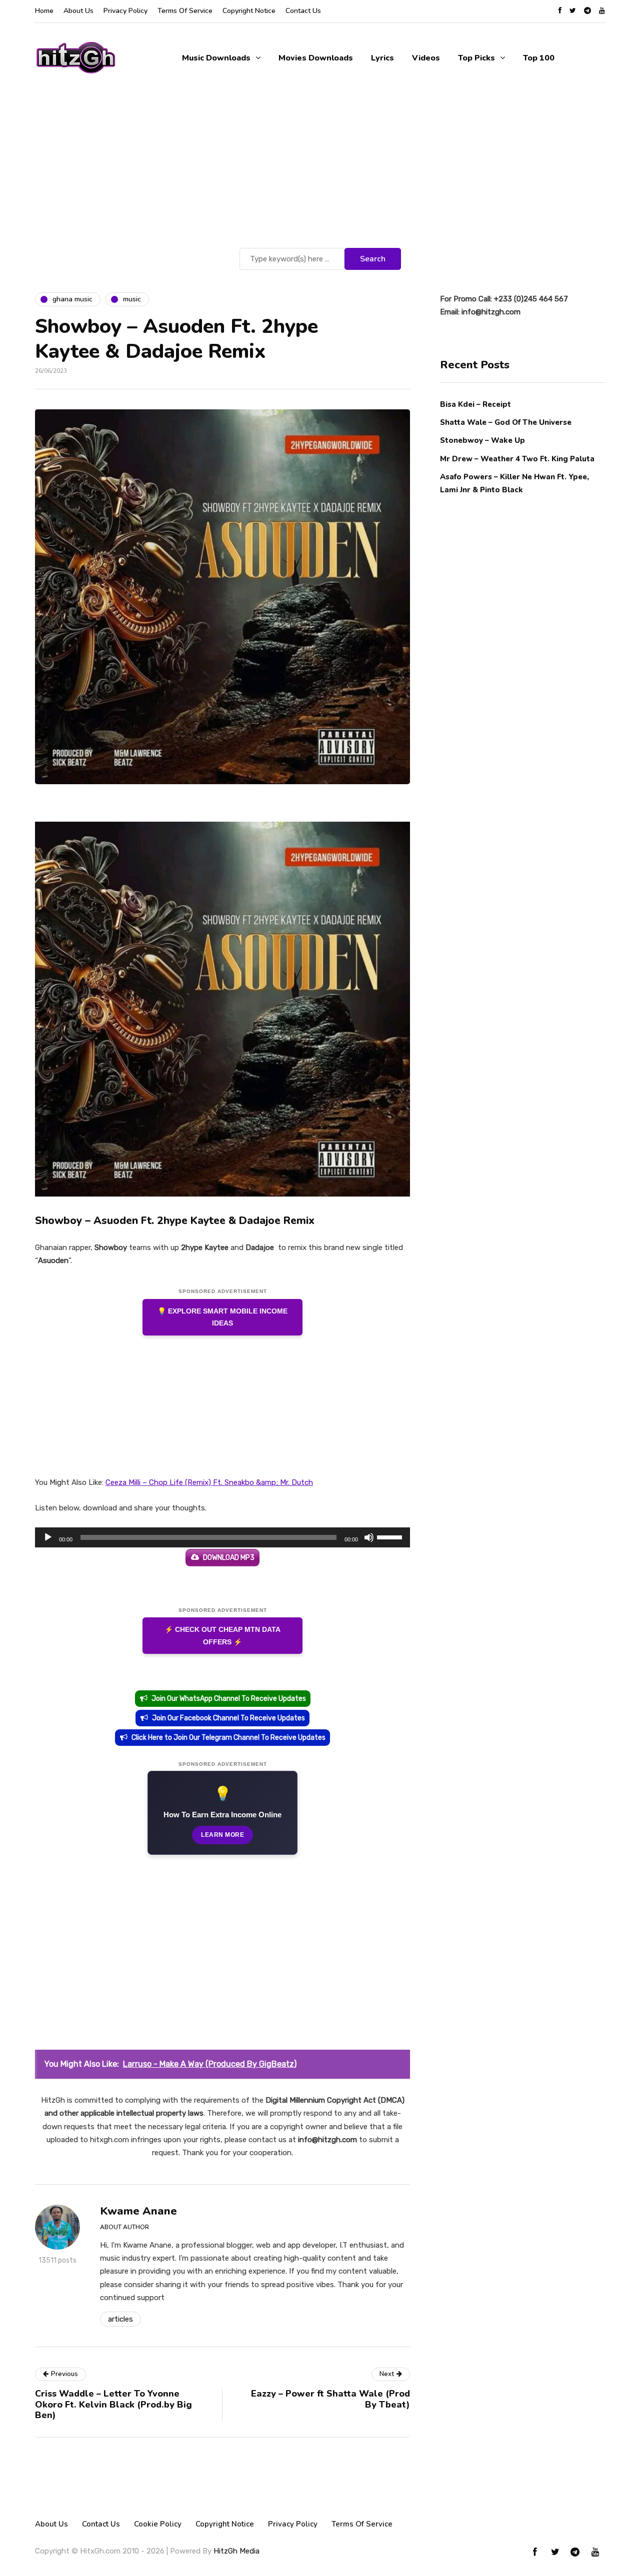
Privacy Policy (125, 11)
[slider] (391, 1536)
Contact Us (303, 11)
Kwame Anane (138, 2211)
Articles (120, 2319)
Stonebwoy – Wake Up (482, 440)
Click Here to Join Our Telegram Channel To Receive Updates (228, 1738)
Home (44, 11)
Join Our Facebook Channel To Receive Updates (228, 1718)
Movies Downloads (316, 58)
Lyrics (382, 58)
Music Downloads (216, 58)
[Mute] (369, 1537)
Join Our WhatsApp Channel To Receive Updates (229, 1699)
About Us (78, 11)
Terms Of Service (185, 11)
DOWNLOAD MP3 (229, 1558)
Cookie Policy (158, 2524)
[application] (222, 1537)
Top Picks (476, 58)
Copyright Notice (249, 11)
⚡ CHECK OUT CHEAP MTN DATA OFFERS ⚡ (222, 1636)
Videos (426, 58)
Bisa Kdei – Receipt (476, 404)
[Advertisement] (320, 170)
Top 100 (539, 58)
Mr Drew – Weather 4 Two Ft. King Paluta (517, 458)
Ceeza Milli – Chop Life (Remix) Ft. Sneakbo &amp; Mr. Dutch (209, 1482)
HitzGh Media (236, 2551)
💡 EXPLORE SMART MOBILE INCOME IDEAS (222, 1317)
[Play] (48, 1537)
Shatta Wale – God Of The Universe (506, 422)
